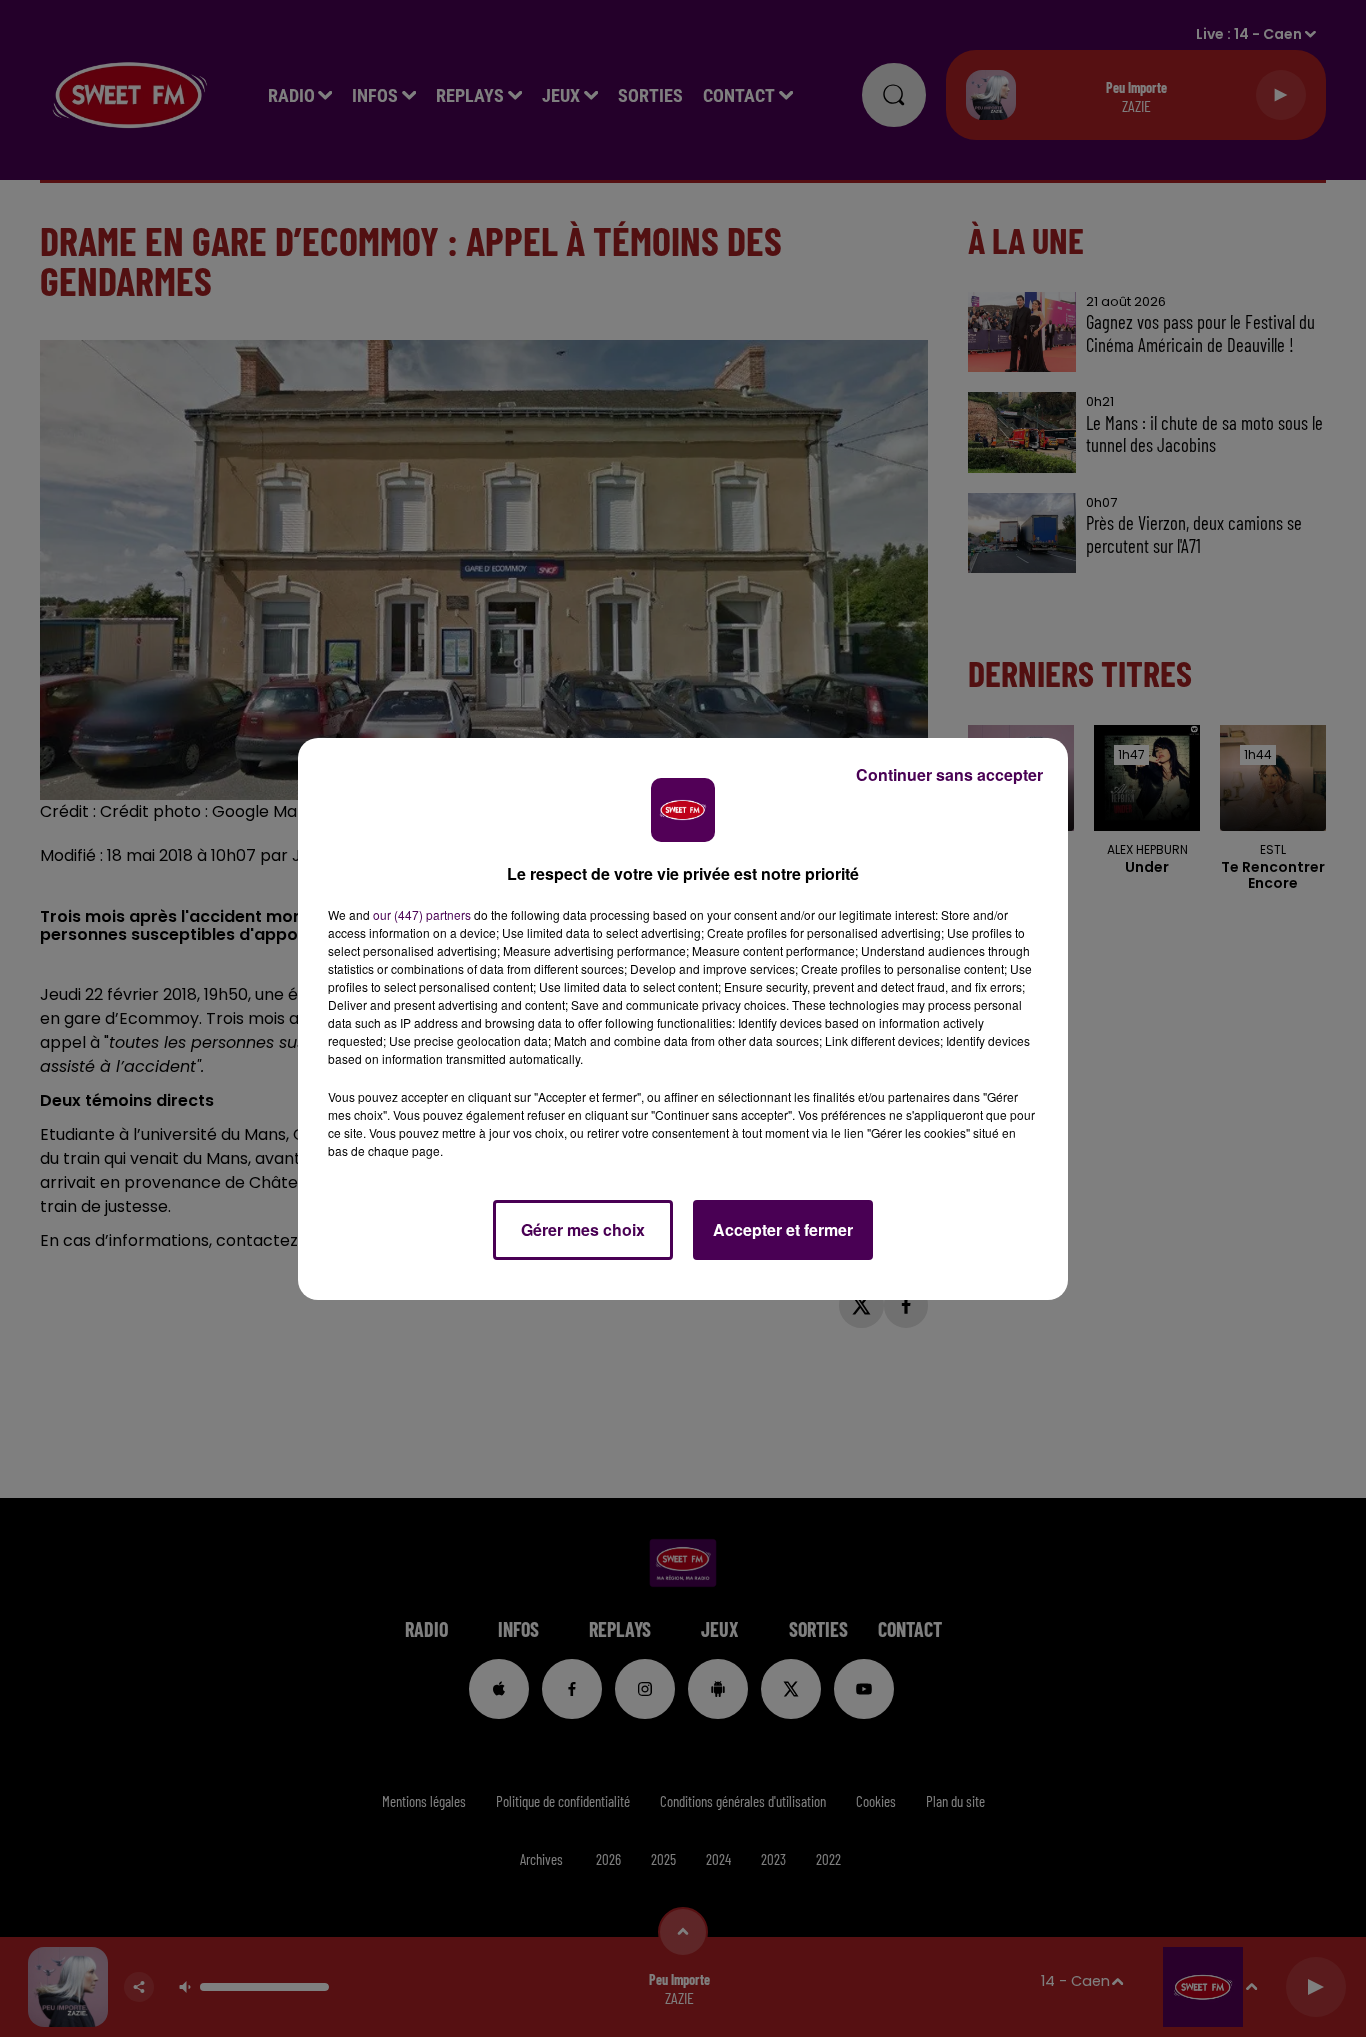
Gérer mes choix (583, 1229)
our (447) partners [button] (422, 914)
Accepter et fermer (783, 1229)
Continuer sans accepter (949, 774)
